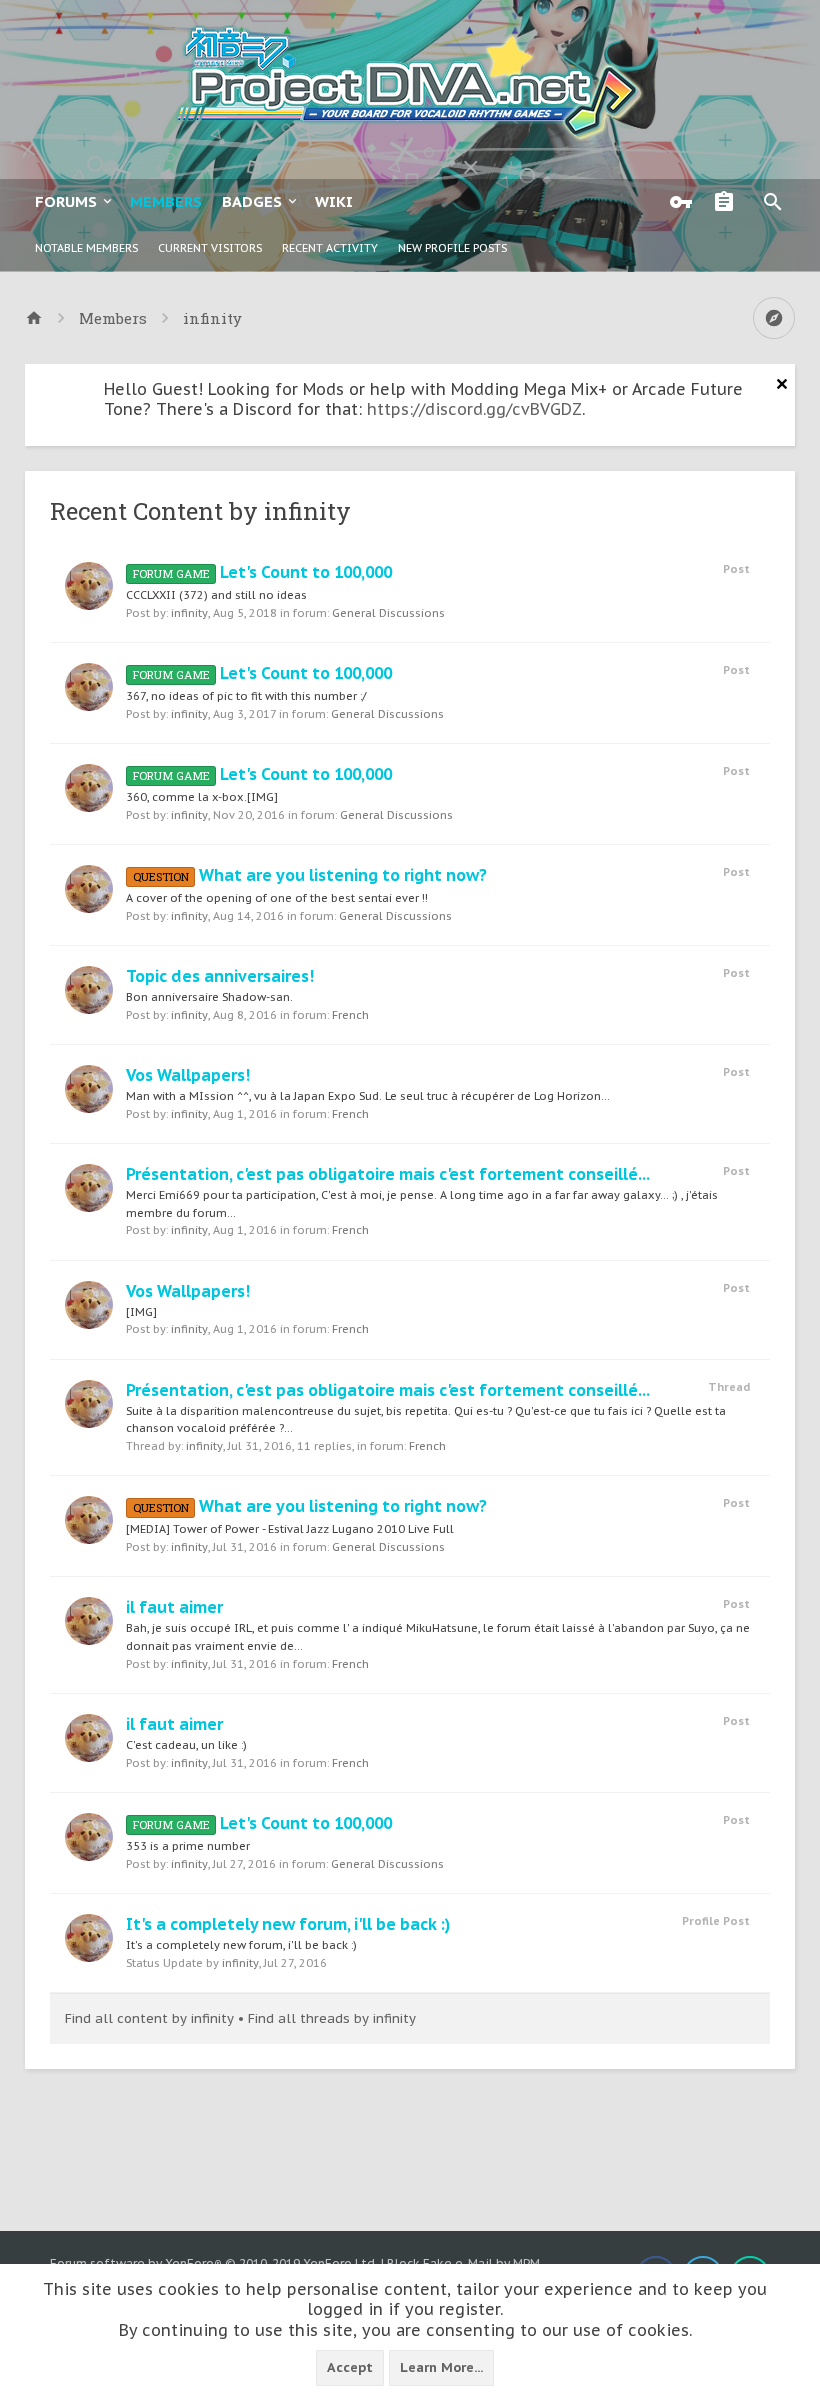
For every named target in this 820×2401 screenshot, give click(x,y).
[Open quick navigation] (774, 318)
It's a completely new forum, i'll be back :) (288, 1924)
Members (166, 201)
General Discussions (388, 613)
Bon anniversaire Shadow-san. (209, 997)
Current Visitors (210, 248)
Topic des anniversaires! (220, 976)
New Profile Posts (452, 248)
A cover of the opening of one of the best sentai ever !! (277, 898)
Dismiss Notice (782, 384)
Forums (66, 201)
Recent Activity (330, 248)
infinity (189, 613)
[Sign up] (729, 202)
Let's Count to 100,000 (262, 572)
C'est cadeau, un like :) (186, 1745)
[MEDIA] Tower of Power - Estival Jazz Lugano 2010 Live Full (290, 1529)
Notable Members (86, 248)
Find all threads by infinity (332, 2018)
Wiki (334, 201)
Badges (252, 201)
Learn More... (441, 2367)
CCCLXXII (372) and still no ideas (216, 595)
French (350, 1015)
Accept (350, 2367)
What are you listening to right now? (310, 875)
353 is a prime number (188, 1846)
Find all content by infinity (149, 2018)
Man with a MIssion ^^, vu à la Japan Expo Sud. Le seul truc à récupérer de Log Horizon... (368, 1096)
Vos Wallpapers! (188, 1075)
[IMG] (141, 1312)
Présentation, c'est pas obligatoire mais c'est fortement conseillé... (388, 1174)
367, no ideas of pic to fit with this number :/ (246, 696)
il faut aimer (174, 1607)
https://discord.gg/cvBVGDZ (474, 409)
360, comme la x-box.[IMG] (202, 797)
